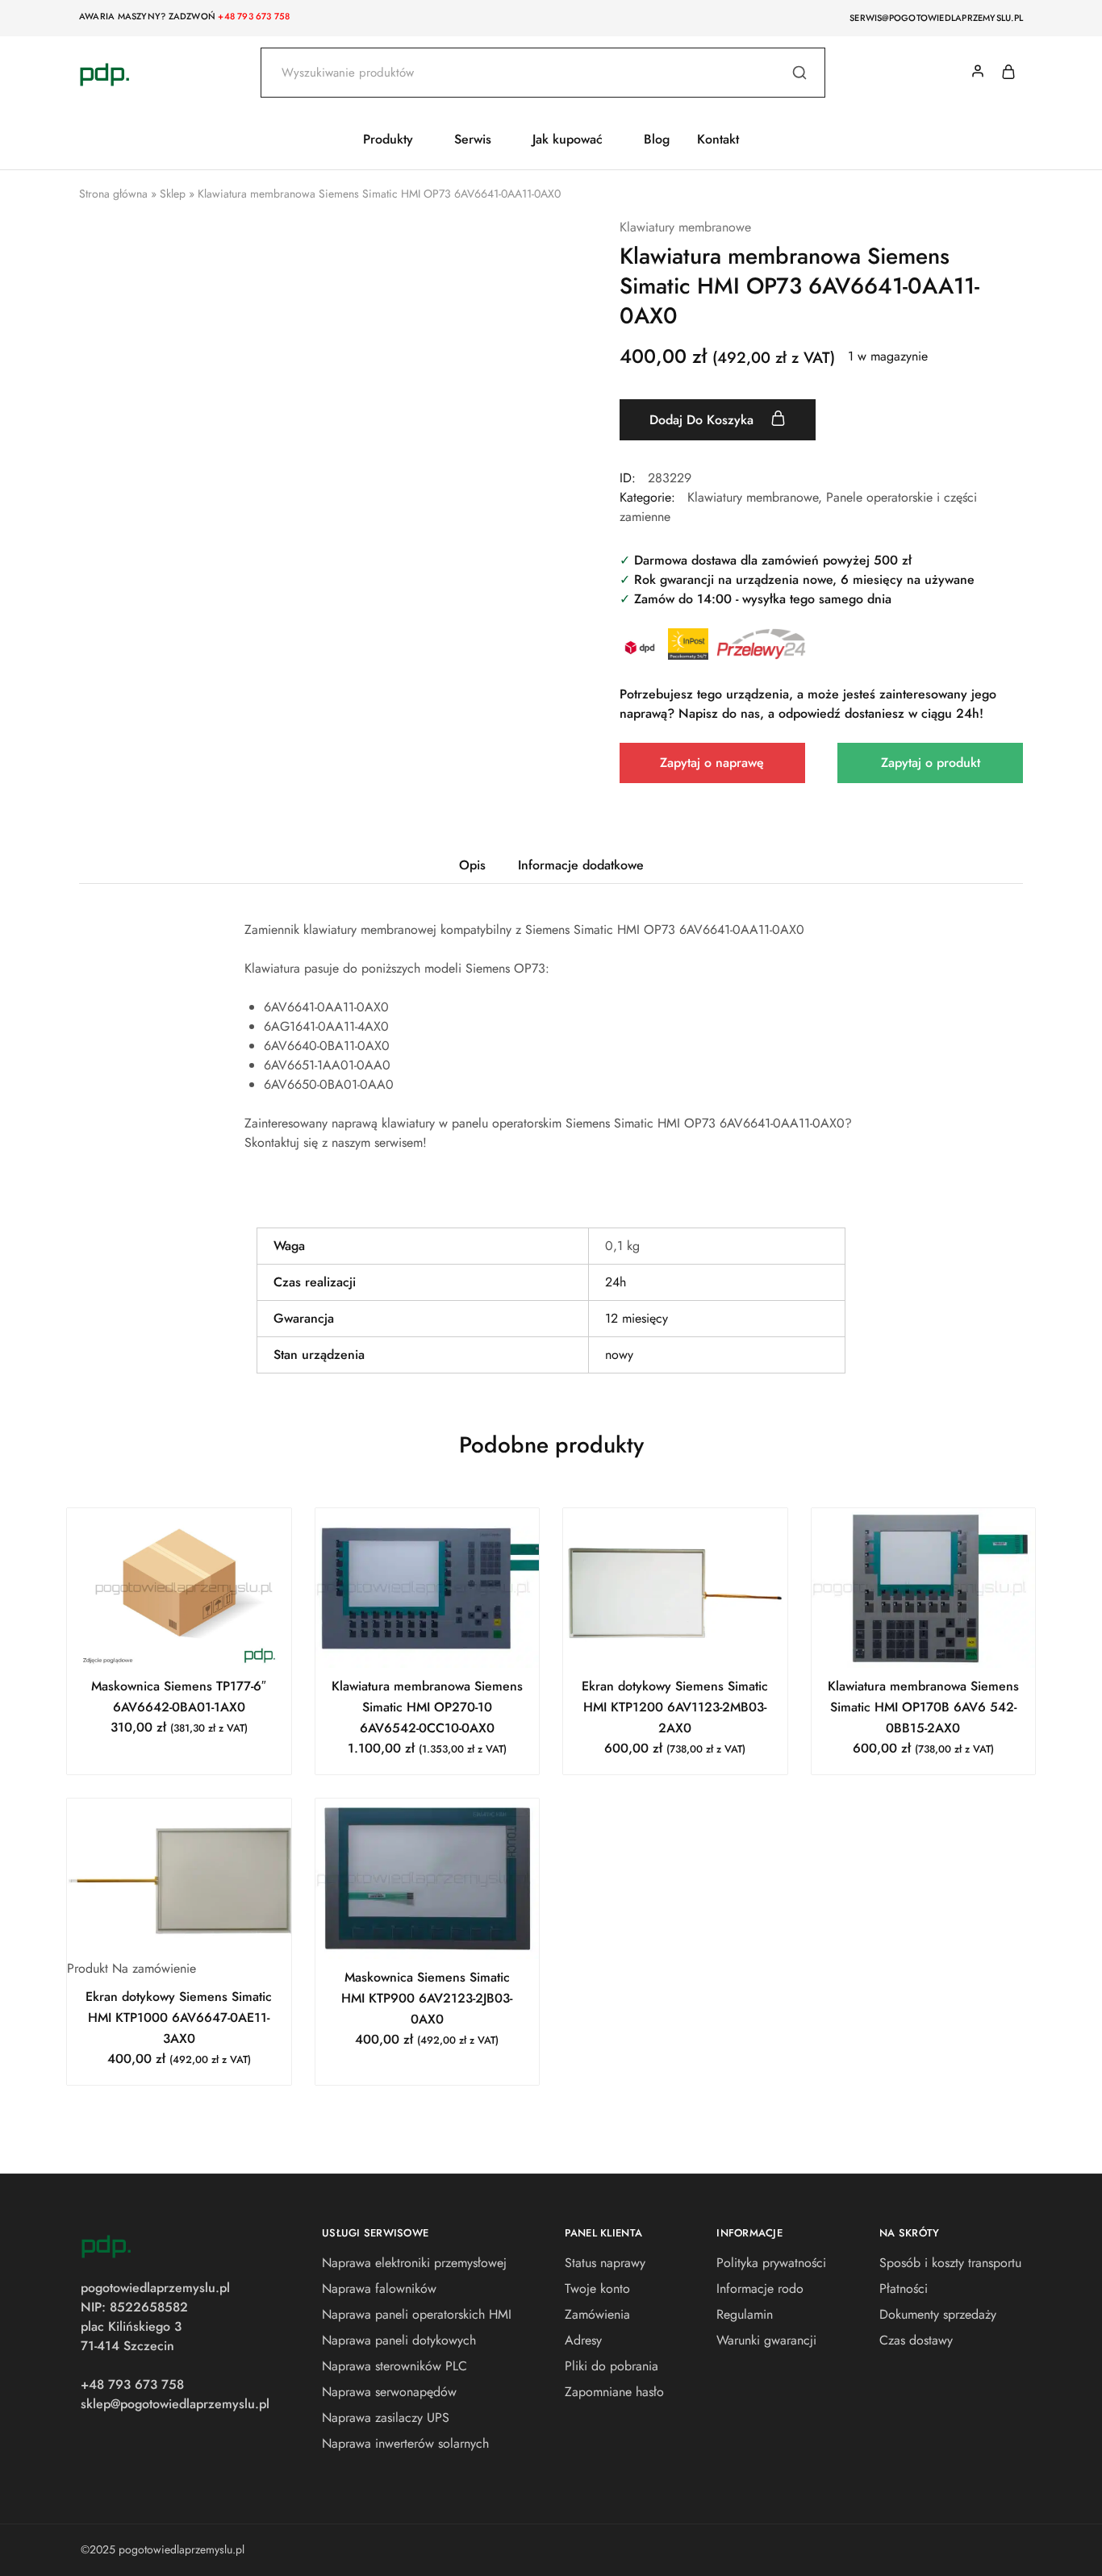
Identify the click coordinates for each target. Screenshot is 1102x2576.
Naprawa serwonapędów (389, 2392)
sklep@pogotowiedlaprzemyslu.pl (175, 2404)
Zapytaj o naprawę (712, 763)
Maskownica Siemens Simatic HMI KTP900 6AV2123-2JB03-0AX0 (427, 1998)
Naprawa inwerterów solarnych (405, 2443)
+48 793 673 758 (254, 16)
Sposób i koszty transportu (950, 2263)
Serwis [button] (473, 140)
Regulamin (745, 2314)
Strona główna (113, 194)
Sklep (173, 194)
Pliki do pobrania (612, 2366)
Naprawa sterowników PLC (394, 2366)
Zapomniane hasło (614, 2392)
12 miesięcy (637, 1318)
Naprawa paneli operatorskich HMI (417, 2314)
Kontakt (718, 140)
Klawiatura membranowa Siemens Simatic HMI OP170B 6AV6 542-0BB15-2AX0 (923, 1707)
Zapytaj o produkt (931, 763)
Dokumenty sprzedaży (938, 2314)
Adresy (583, 2340)
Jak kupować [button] (568, 140)
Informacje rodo (760, 2288)
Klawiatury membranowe (685, 227)
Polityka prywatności (771, 2263)
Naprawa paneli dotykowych (399, 2340)
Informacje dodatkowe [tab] (581, 865)
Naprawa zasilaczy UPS (386, 2418)
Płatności (904, 2288)
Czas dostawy (916, 2340)
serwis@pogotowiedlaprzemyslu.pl (936, 18)
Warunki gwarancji (766, 2340)
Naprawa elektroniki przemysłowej (414, 2263)
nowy (619, 1355)
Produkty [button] (388, 140)
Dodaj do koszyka (703, 420)
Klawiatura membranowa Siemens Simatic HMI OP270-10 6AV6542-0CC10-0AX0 (427, 1707)
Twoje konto (597, 2288)
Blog (657, 140)
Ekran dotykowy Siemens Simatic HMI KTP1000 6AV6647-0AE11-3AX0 (179, 2017)
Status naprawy (605, 2263)
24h (616, 1282)
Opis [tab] (472, 865)
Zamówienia (597, 2314)
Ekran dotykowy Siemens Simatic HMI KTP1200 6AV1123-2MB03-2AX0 (675, 1707)
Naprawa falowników (379, 2288)
